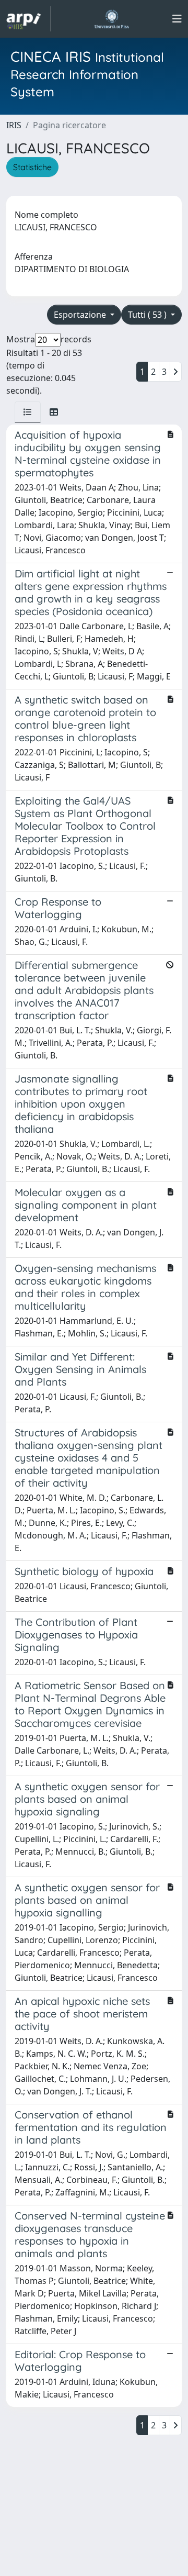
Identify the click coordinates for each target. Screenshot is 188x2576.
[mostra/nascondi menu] (177, 19)
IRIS (14, 125)
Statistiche (32, 167)
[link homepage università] (111, 19)
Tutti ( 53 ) (148, 315)
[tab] (28, 412)
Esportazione (81, 315)
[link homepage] (29, 19)
